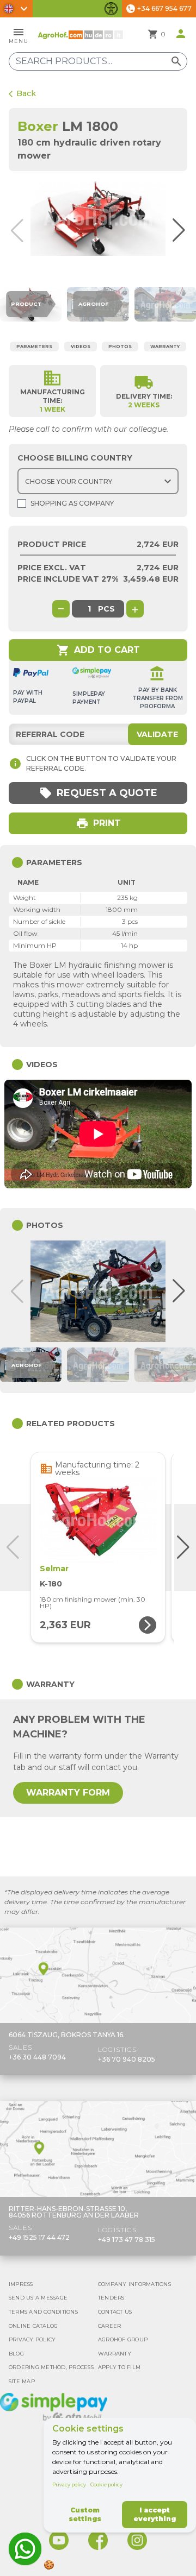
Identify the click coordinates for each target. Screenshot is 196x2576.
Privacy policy (69, 2484)
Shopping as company (72, 503)
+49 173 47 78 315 (127, 2240)
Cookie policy (106, 2484)
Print (98, 823)
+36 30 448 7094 (37, 2057)
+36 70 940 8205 (127, 2059)
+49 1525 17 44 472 (39, 2237)
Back (22, 93)
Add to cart (98, 650)
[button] (186, 231)
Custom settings (85, 2514)
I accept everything (155, 2514)
